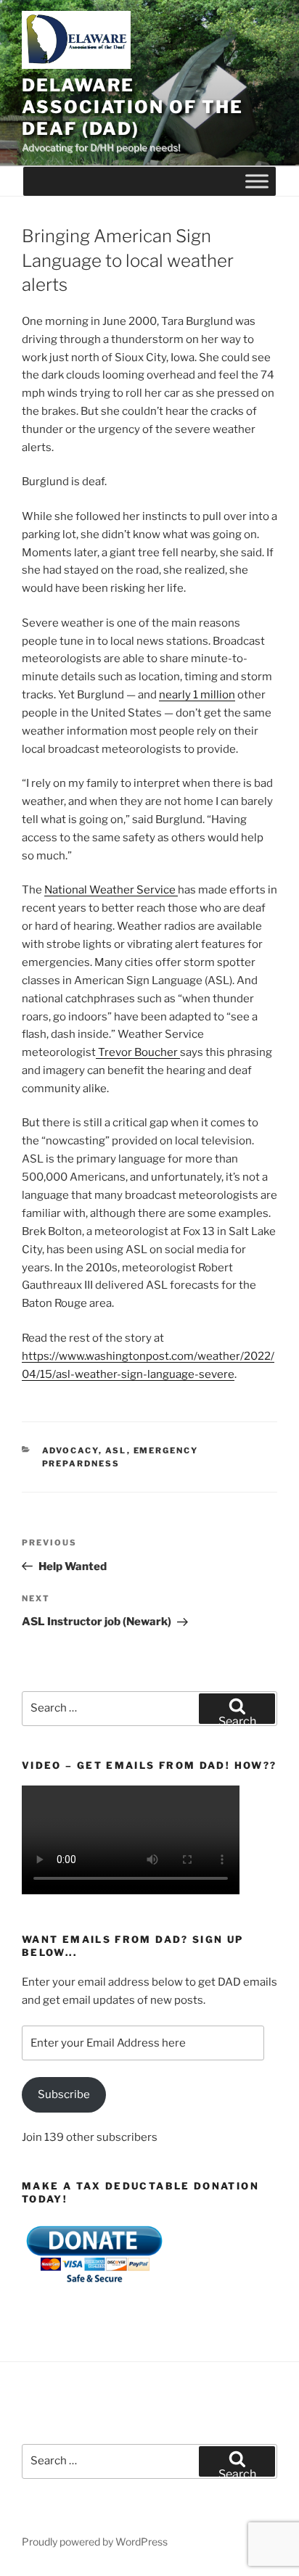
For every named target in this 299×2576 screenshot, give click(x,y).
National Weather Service (111, 890)
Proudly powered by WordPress (95, 2542)
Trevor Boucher (138, 1052)
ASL (116, 1450)
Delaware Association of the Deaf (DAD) (132, 107)
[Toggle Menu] (257, 182)
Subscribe (64, 2094)
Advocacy (70, 1450)
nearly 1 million (197, 695)
